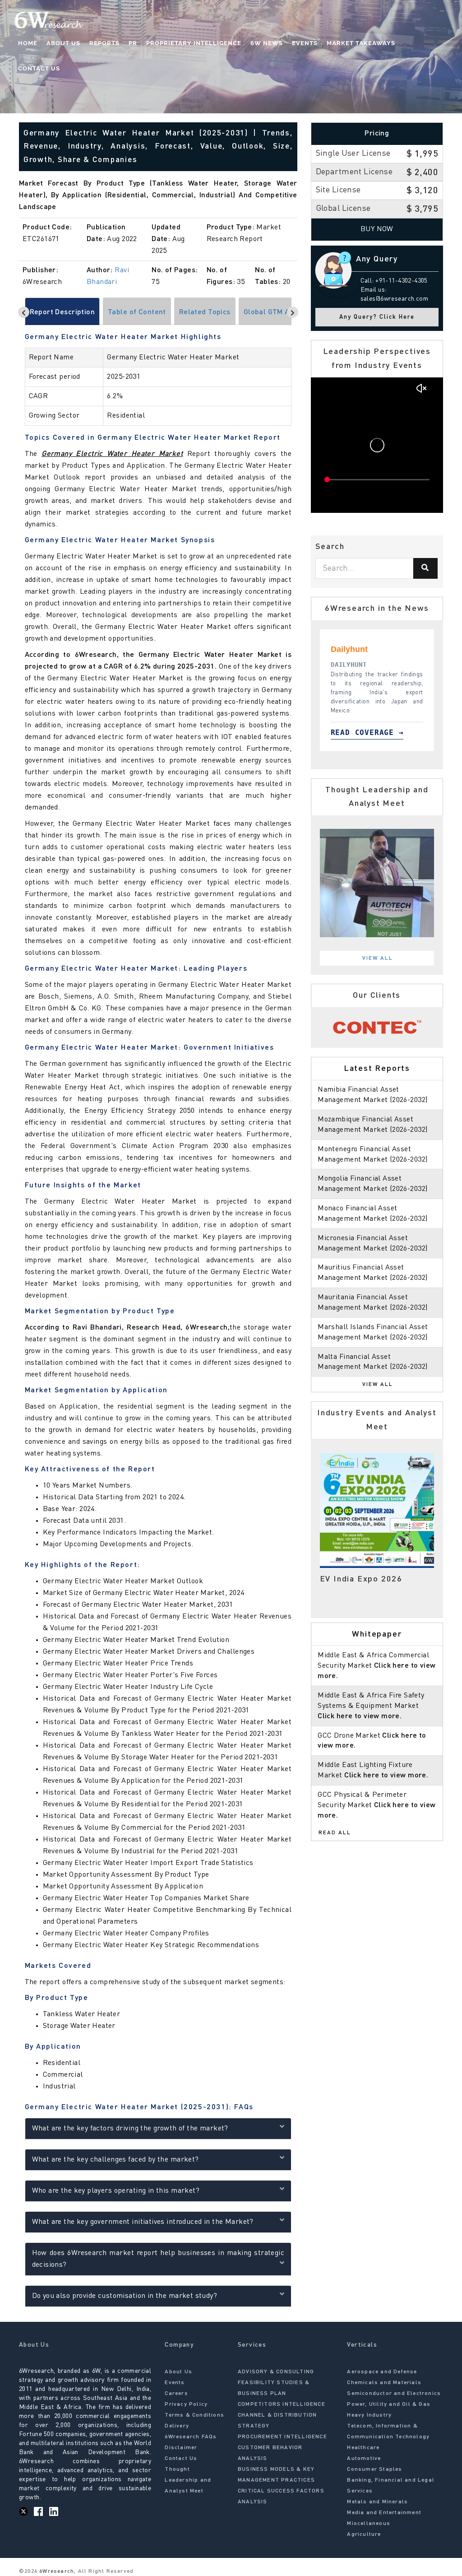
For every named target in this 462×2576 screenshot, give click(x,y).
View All (378, 958)
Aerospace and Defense (382, 2372)
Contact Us (39, 68)
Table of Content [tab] (137, 312)
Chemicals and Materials (384, 2383)
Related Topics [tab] (205, 312)
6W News (267, 43)
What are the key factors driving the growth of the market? (130, 2129)
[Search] (425, 568)
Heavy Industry (369, 2415)
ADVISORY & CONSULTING (276, 2372)
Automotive (364, 2459)
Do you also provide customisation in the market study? (125, 2296)
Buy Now (377, 229)
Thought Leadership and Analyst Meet (188, 2480)
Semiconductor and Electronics (394, 2394)
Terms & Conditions (194, 2415)
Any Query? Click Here (377, 317)
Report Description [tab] (62, 312)
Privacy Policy (186, 2404)
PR (133, 43)
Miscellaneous (369, 2524)
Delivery (177, 2426)
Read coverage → (367, 732)
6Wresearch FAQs (191, 2437)
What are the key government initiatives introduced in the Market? (143, 2222)
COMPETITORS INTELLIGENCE (282, 2404)
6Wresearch (56, 2571)
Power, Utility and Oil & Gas (389, 2404)
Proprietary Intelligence (194, 43)
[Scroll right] (293, 312)
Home (28, 43)
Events (305, 43)
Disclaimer (181, 2448)
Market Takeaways (361, 43)
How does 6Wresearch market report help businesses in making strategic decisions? (158, 2259)
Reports (104, 43)
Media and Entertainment (384, 2513)
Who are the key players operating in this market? (116, 2191)
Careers (176, 2394)
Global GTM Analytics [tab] (280, 312)
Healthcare (363, 2448)
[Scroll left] (24, 312)
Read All (335, 1833)
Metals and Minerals (377, 2502)
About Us (63, 43)
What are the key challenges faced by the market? (115, 2160)
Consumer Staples (374, 2469)
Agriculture (364, 2534)
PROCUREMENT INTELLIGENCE (282, 2437)
